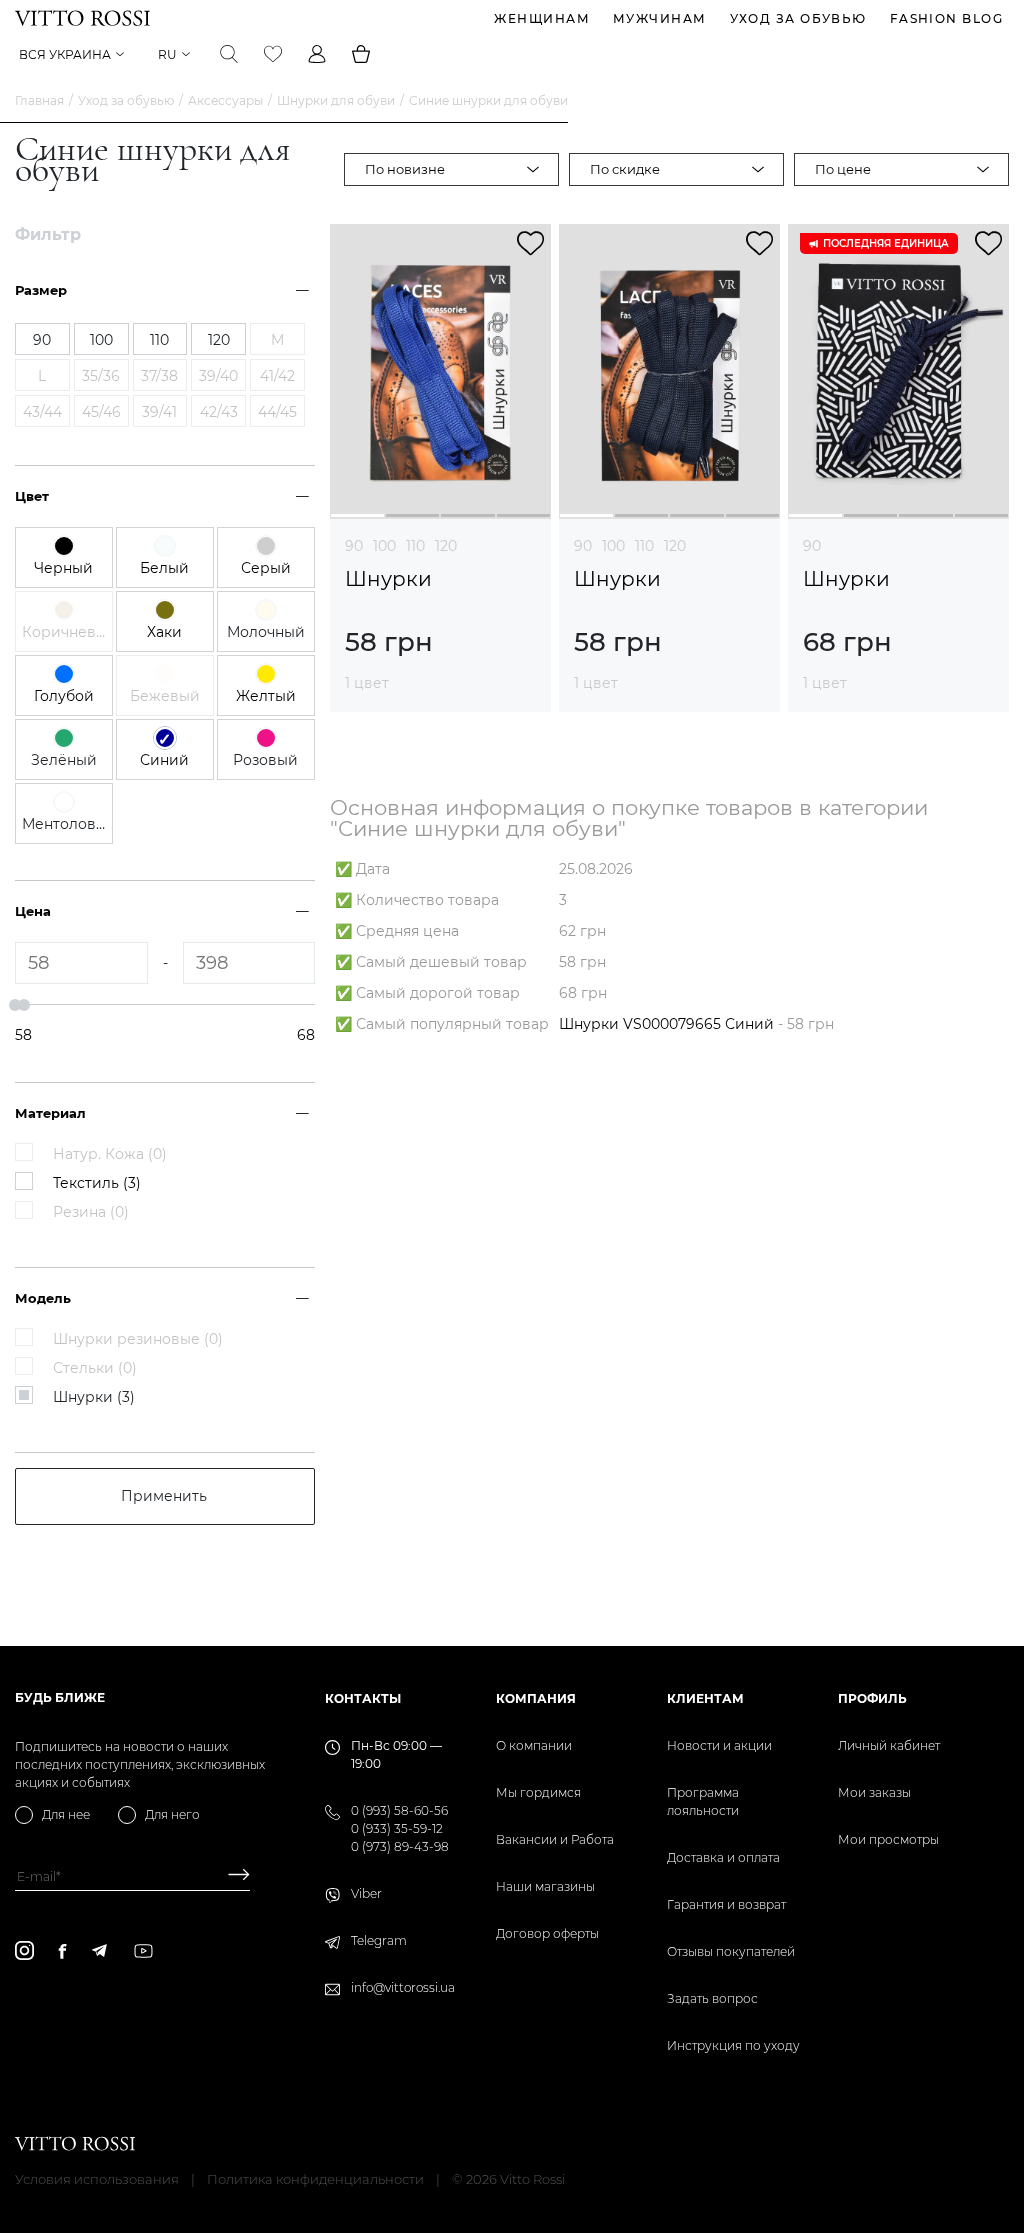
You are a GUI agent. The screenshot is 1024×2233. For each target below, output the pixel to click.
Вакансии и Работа (555, 1839)
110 (415, 546)
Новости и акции (719, 1745)
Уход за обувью (798, 18)
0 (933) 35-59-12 (397, 1828)
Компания (536, 1698)
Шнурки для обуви (336, 100)
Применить (164, 1496)
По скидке (625, 169)
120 (446, 546)
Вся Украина (65, 54)
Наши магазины (545, 1886)
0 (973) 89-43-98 (400, 1846)
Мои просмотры (888, 1839)
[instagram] (24, 1950)
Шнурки (388, 579)
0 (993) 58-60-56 (399, 1810)
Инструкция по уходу (733, 2045)
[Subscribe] (231, 1876)
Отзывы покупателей (731, 1951)
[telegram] (99, 1950)
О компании (534, 1745)
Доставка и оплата (723, 1857)
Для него (172, 1814)
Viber (366, 1893)
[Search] (229, 54)
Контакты (363, 1698)
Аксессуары (225, 100)
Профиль (872, 1698)
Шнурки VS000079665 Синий (666, 1024)
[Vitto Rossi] (82, 18)
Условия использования (97, 2179)
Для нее (66, 1814)
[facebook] (62, 1951)
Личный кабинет (889, 1745)
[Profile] (317, 54)
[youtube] (143, 1951)
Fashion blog (946, 18)
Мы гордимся (538, 1792)
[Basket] (361, 54)
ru (167, 54)
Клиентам (705, 1698)
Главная (39, 100)
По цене (843, 169)
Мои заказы (874, 1792)
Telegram (379, 1940)
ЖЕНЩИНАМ (542, 18)
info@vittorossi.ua (403, 1987)
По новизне (405, 169)
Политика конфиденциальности (315, 2179)
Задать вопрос (712, 1998)
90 (354, 546)
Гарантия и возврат (726, 1904)
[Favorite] (273, 54)
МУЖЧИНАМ (660, 18)
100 (384, 546)
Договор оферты (547, 1933)
